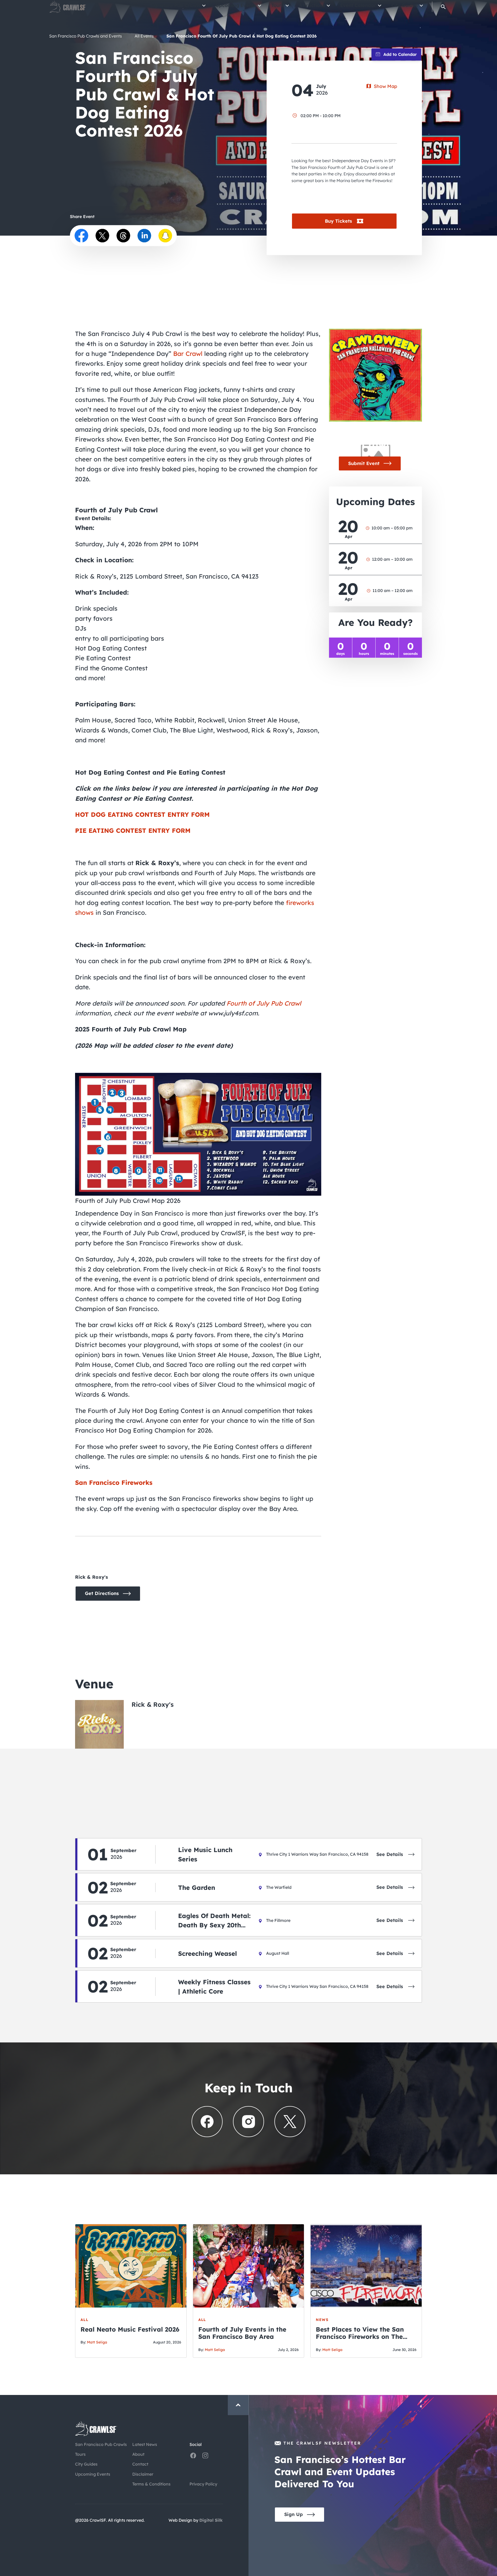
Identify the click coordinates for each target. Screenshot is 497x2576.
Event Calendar (358, 9)
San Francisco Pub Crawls (101, 2444)
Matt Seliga (97, 2342)
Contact (140, 2464)
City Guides (405, 9)
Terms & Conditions (151, 2484)
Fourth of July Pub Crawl (264, 1003)
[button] (443, 12)
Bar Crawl (188, 354)
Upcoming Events (236, 9)
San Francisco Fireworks (114, 1482)
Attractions (312, 9)
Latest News (145, 2444)
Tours (277, 9)
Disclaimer (143, 2474)
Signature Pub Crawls (175, 9)
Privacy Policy (203, 2484)
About (138, 2454)
